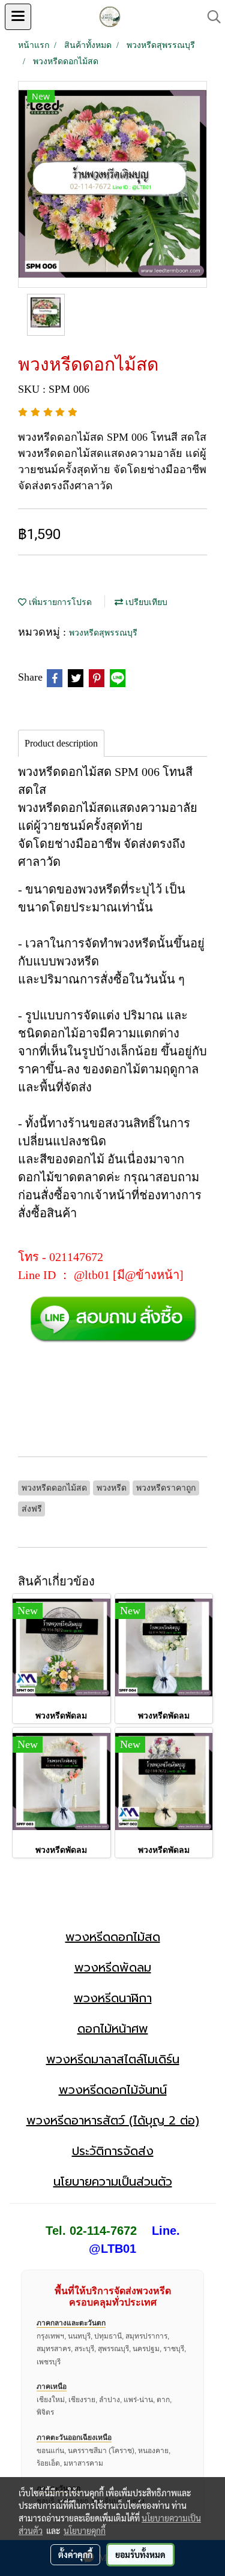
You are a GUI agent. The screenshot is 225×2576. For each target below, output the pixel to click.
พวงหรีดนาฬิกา (113, 1998)
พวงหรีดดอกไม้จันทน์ (113, 2090)
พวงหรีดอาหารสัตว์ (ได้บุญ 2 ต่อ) (113, 2120)
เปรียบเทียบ (145, 602)
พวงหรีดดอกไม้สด (113, 1937)
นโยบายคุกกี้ (85, 2530)
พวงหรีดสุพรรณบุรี (103, 633)
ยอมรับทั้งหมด (140, 2554)
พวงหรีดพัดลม (113, 1967)
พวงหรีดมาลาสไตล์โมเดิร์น (113, 2059)
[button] (210, 17)
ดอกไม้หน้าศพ (113, 2029)
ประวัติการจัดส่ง (113, 2151)
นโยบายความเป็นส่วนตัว (113, 2181)
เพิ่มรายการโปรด (59, 602)
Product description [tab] (61, 743)
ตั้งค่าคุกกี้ (75, 2554)
